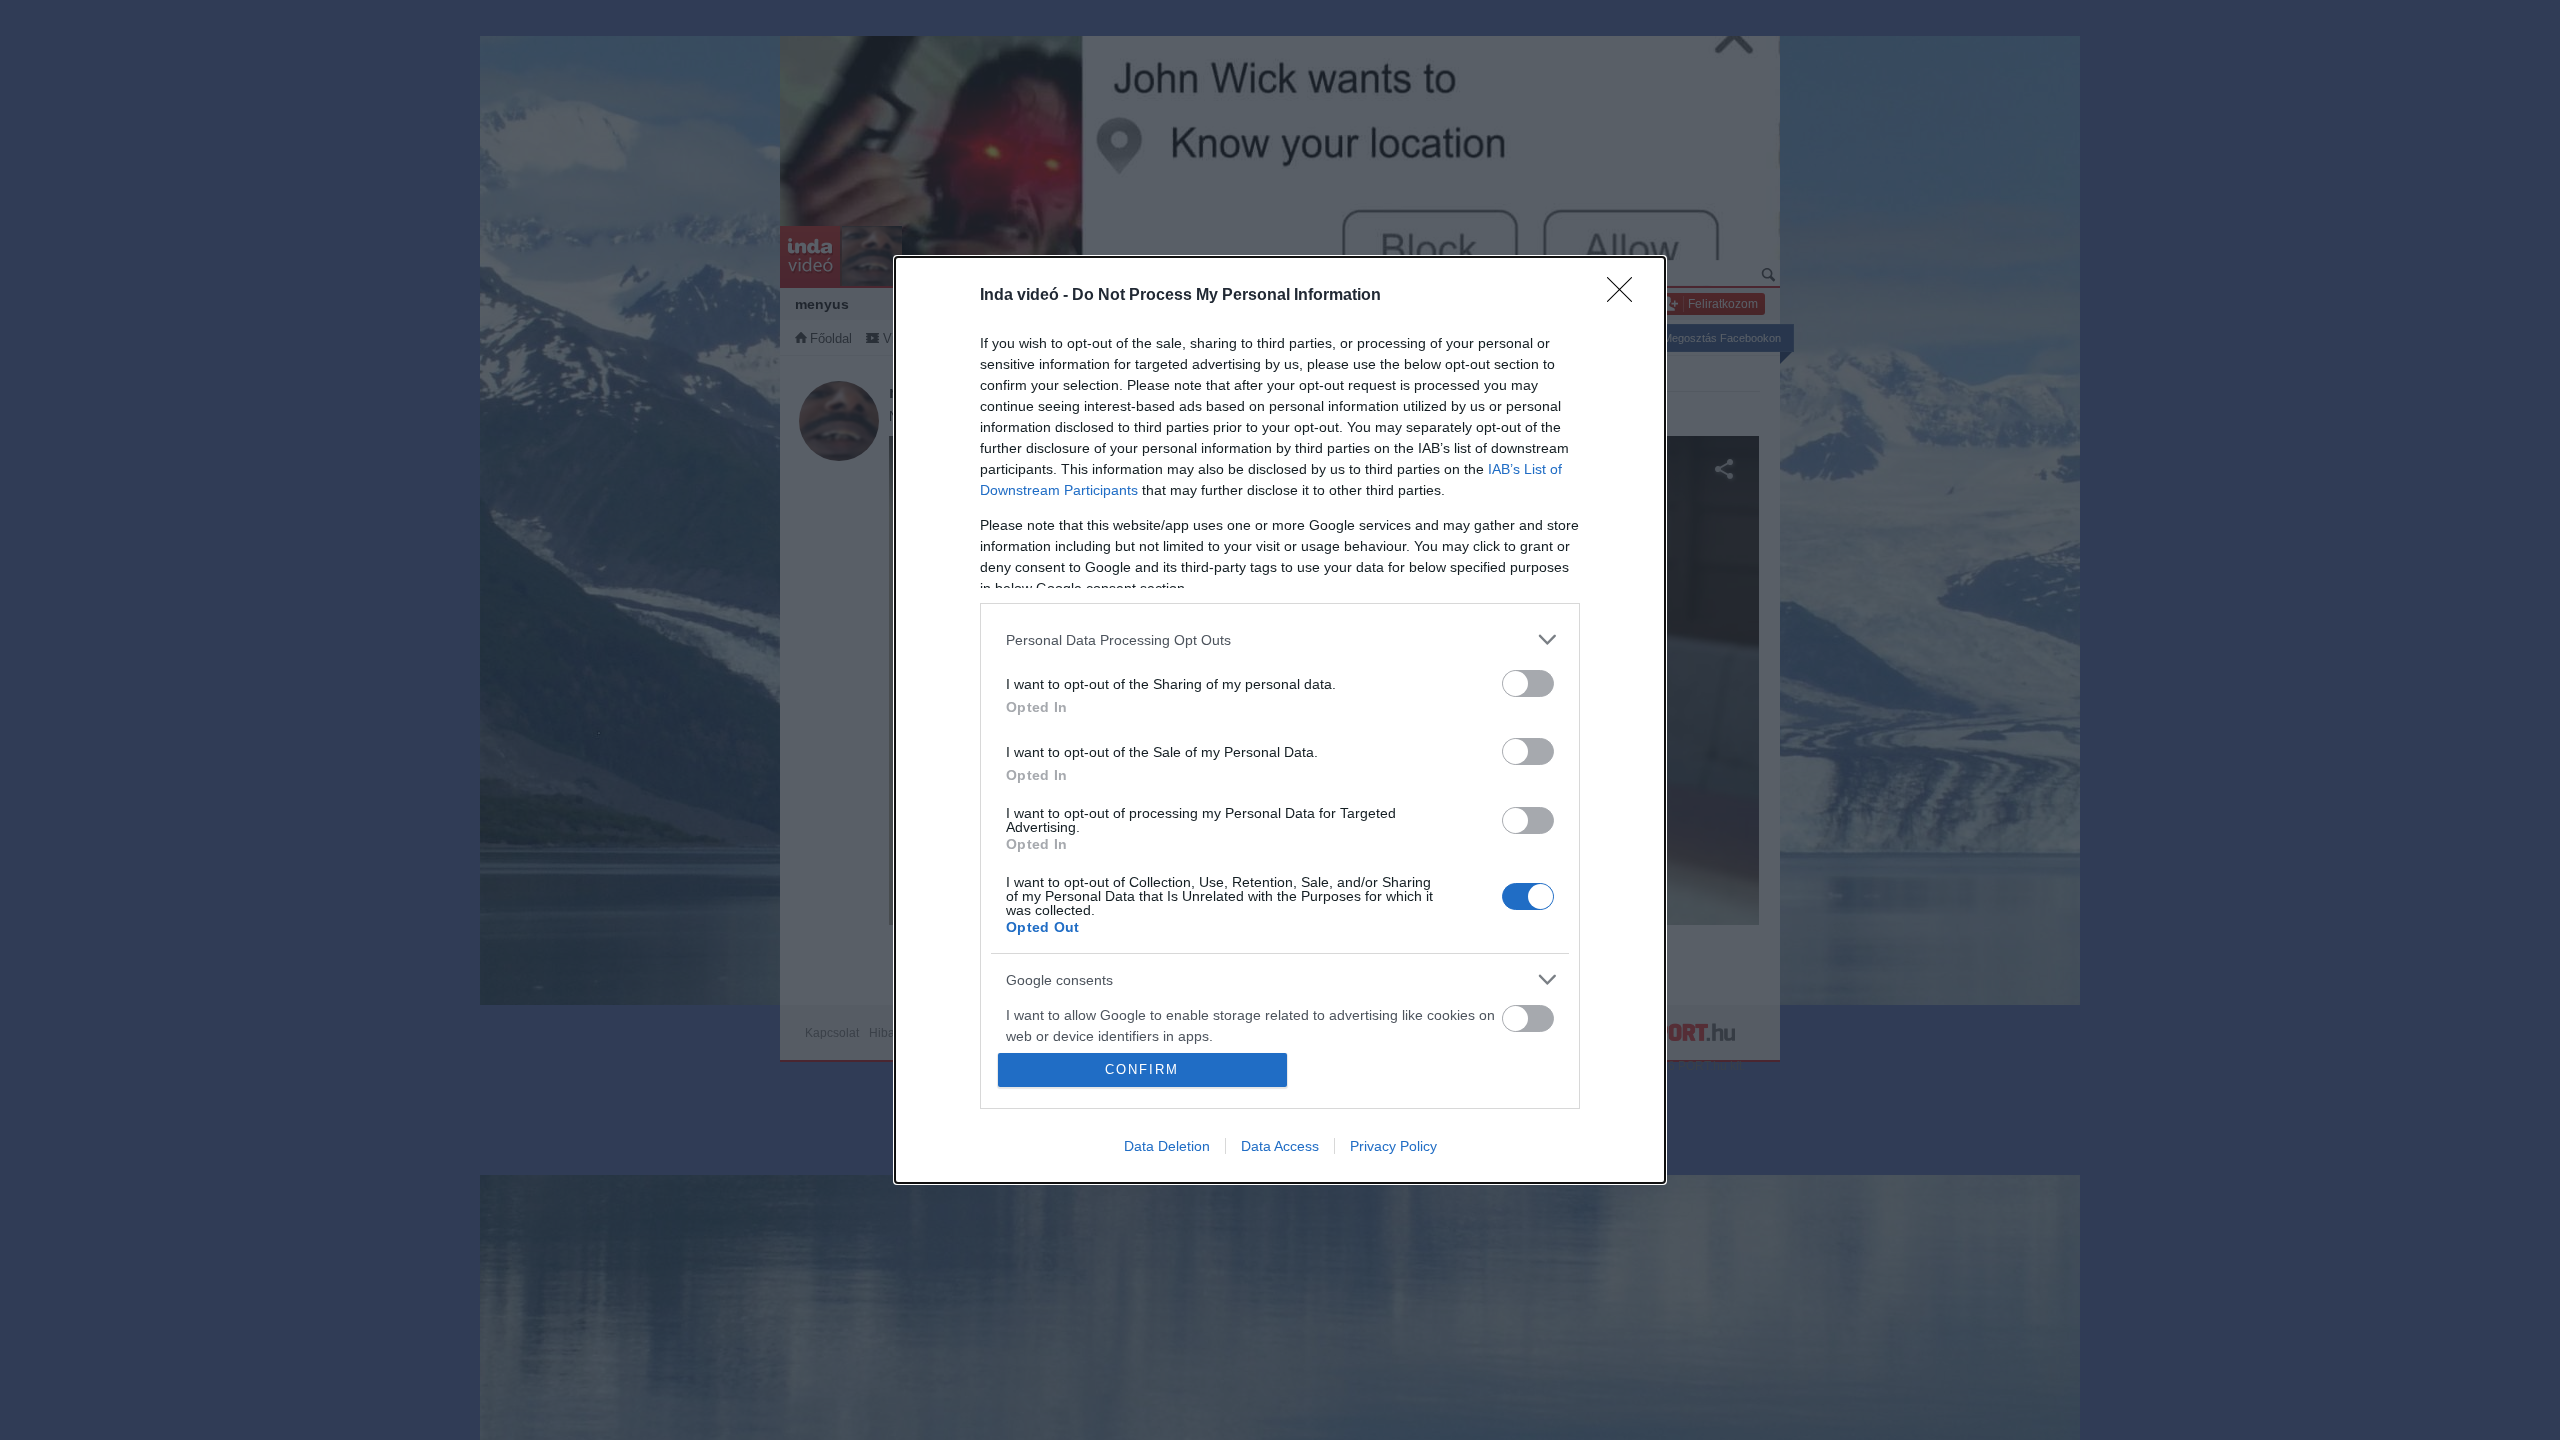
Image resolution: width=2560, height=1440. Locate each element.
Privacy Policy (1393, 1146)
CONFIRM (1142, 1069)
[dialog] (1280, 720)
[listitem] (1280, 639)
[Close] (1626, 296)
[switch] (1528, 683)
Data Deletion (1167, 1146)
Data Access (1280, 1146)
